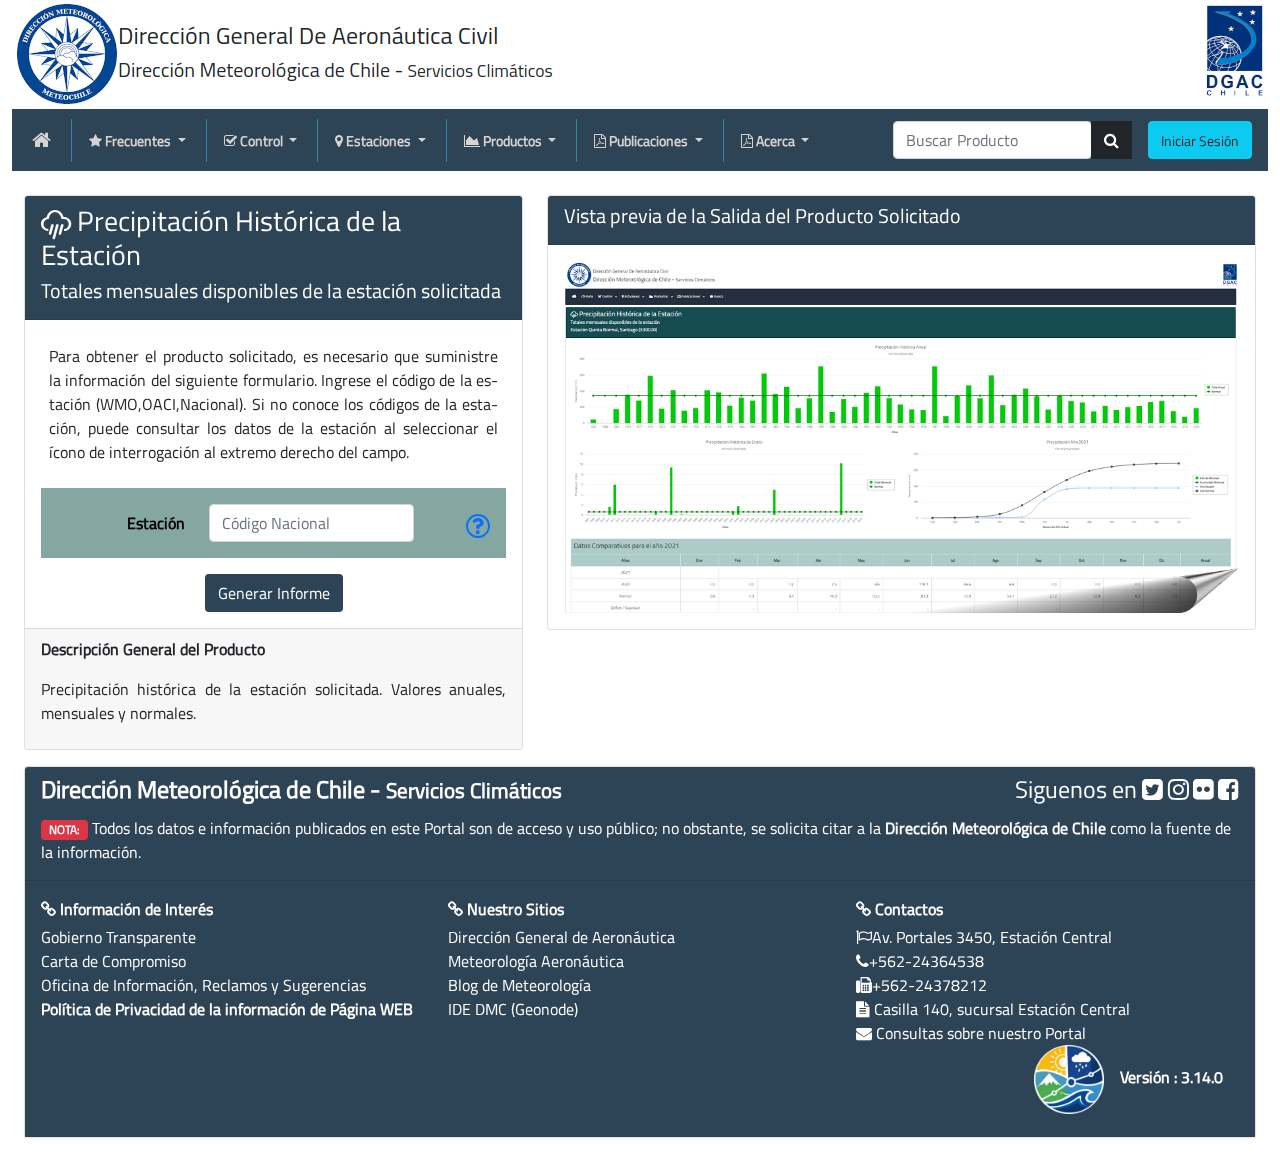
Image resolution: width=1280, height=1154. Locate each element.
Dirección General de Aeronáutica (561, 937)
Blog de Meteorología (519, 985)
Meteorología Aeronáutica (536, 961)
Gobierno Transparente (118, 937)
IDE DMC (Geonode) (513, 1009)
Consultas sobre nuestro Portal (981, 1033)
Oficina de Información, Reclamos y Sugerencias (203, 985)
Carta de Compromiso (113, 961)
